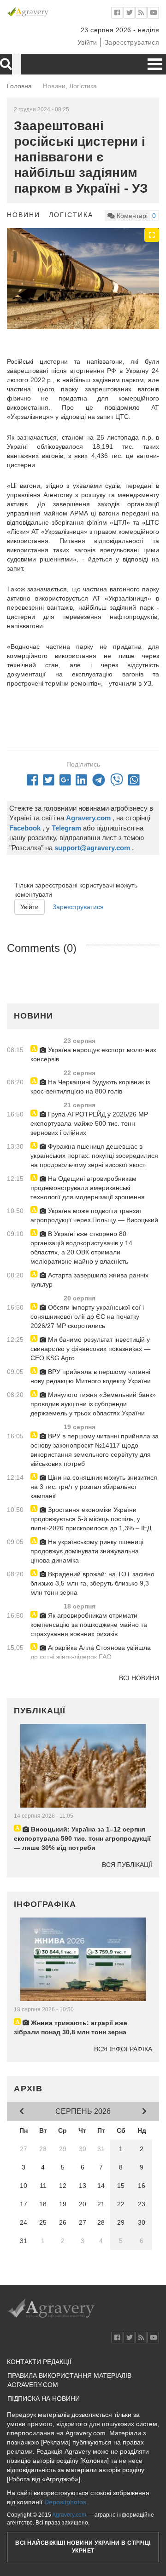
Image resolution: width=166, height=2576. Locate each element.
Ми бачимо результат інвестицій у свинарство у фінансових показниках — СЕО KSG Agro (90, 1349)
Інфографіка (45, 1904)
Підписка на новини (44, 2399)
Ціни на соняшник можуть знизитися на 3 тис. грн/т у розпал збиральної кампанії (94, 1487)
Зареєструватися (132, 42)
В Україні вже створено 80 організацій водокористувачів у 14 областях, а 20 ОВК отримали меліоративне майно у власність (81, 1248)
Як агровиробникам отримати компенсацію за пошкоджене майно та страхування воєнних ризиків (89, 1625)
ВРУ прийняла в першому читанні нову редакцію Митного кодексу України (91, 1376)
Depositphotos (65, 2502)
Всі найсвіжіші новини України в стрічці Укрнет (83, 2547)
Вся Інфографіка (123, 2049)
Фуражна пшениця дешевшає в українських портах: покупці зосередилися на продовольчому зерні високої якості (94, 1156)
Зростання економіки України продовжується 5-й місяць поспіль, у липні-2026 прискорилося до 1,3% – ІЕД (91, 1519)
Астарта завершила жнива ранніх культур (89, 1280)
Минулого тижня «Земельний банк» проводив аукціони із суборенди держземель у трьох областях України (93, 1404)
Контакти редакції (39, 2362)
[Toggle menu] (155, 64)
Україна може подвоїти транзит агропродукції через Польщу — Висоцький (94, 1215)
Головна (19, 86)
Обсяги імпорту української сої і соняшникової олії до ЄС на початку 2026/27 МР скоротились (87, 1317)
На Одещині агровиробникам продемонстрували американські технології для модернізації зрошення (88, 1188)
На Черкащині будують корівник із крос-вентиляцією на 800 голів (90, 1087)
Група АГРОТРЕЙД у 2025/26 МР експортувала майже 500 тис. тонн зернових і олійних (89, 1123)
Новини (24, 215)
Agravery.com (69, 2515)
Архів (28, 2089)
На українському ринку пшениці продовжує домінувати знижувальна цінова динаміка (87, 1551)
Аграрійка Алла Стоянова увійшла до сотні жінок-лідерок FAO (91, 1652)
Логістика (71, 215)
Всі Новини (139, 1678)
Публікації (40, 1711)
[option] (83, 279)
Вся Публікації (127, 1865)
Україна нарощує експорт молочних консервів (93, 1054)
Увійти (87, 42)
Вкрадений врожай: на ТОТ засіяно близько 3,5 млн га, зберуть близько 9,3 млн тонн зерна (92, 1583)
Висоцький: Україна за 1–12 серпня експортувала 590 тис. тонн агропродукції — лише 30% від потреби (82, 1838)
